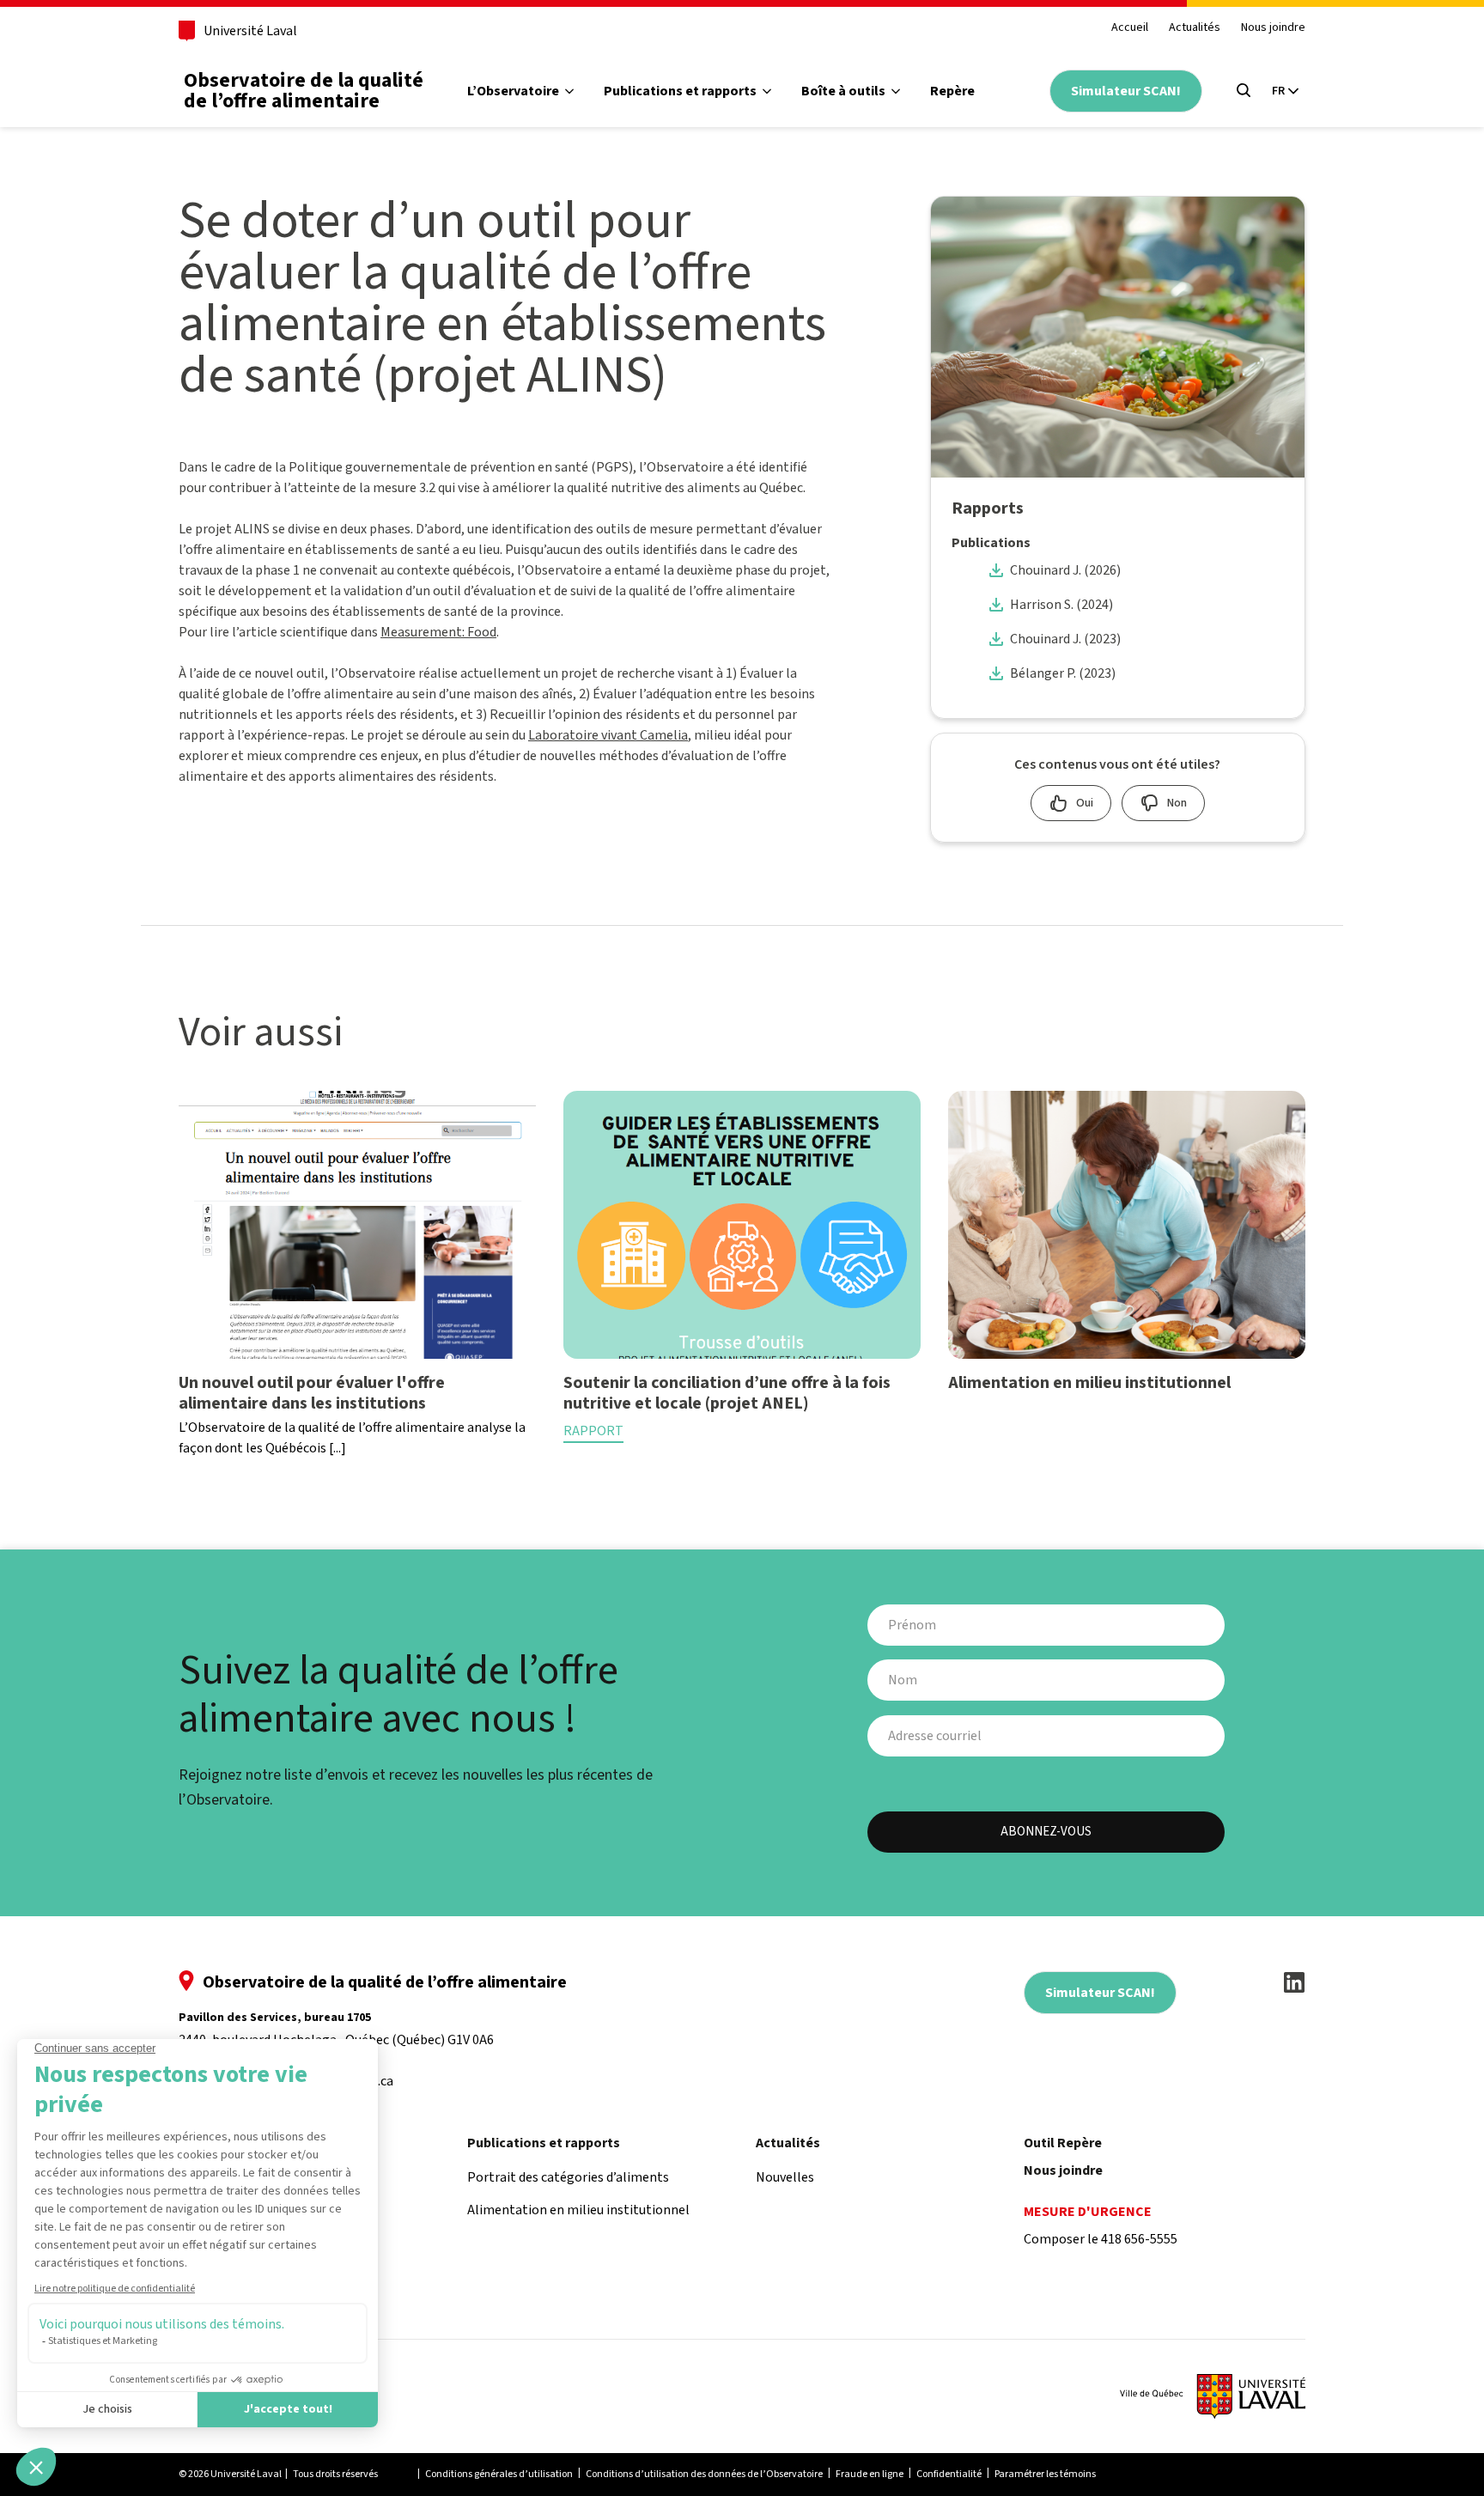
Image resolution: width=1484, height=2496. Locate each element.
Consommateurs (873, 192)
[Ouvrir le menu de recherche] (1244, 90)
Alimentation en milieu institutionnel (740, 192)
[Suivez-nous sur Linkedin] (1294, 1982)
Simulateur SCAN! (1126, 91)
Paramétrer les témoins (1045, 2474)
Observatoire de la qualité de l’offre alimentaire (304, 91)
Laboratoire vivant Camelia (608, 735)
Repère (952, 91)
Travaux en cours (541, 192)
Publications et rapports (680, 91)
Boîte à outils (843, 91)
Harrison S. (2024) (1061, 605)
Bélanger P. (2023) (1063, 673)
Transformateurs (875, 158)
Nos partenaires (538, 261)
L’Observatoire (513, 91)
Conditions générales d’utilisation (499, 2474)
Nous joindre (1273, 28)
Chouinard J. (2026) (1065, 570)
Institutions (858, 227)
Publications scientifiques (703, 227)
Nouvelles (785, 2177)
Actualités (1195, 28)
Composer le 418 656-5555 (1101, 2239)
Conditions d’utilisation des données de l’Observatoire (704, 2474)
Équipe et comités (544, 227)
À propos (515, 158)
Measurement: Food (438, 632)
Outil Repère (1063, 2143)
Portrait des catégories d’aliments (730, 158)
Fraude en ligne (870, 2474)
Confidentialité (949, 2474)
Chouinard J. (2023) (1065, 639)
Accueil (1130, 28)
